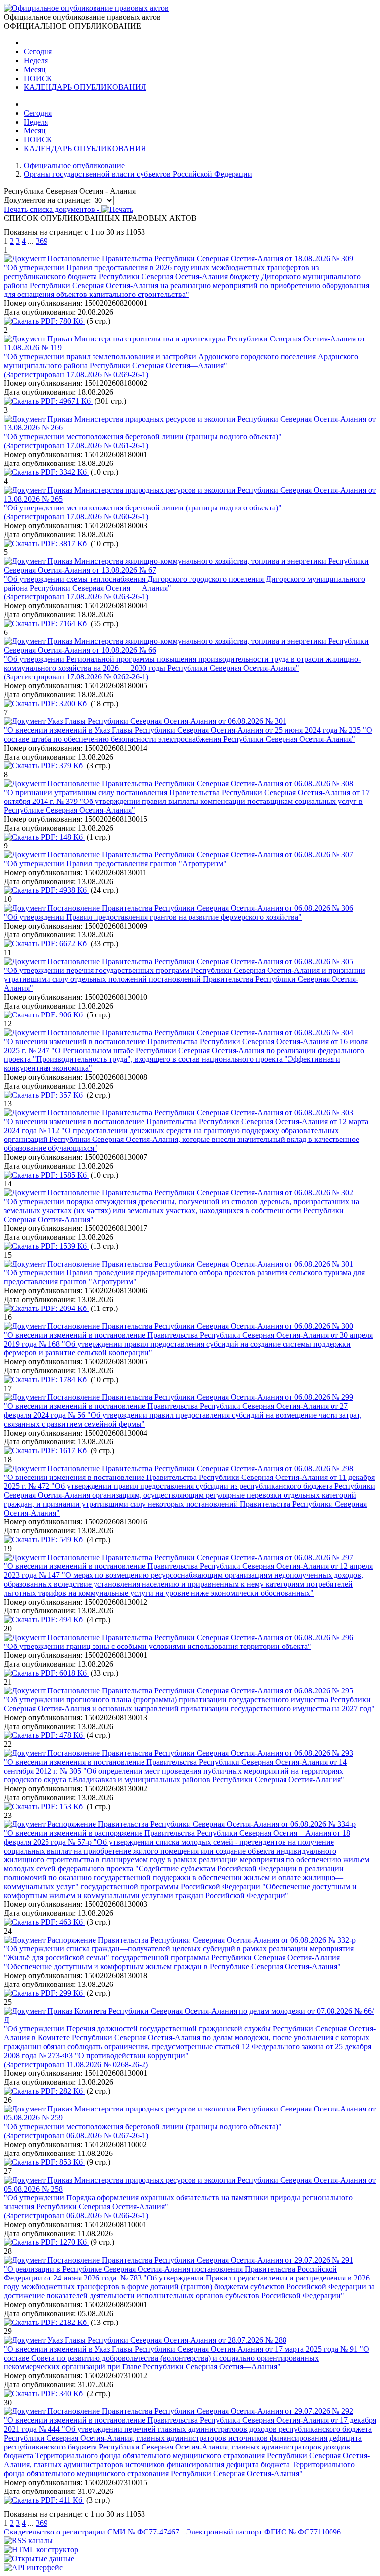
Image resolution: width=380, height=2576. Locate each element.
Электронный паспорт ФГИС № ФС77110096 (263, 2532)
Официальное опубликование (74, 165)
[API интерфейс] (33, 2567)
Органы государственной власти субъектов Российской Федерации (138, 174)
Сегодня (38, 52)
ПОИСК (38, 78)
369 (42, 241)
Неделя (36, 61)
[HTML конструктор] (41, 2550)
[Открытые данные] (39, 2558)
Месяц (35, 69)
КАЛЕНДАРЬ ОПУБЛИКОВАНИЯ (85, 87)
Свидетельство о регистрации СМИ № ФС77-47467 (92, 2532)
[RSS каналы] (28, 2541)
